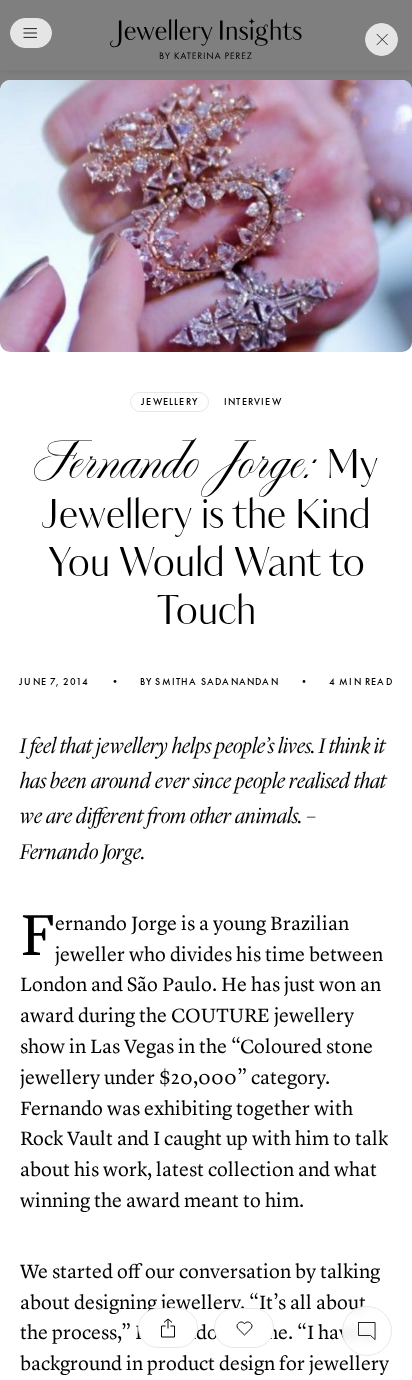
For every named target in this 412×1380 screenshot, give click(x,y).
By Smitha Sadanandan (209, 682)
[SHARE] (168, 1328)
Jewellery (169, 401)
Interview (253, 402)
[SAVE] (244, 1328)
